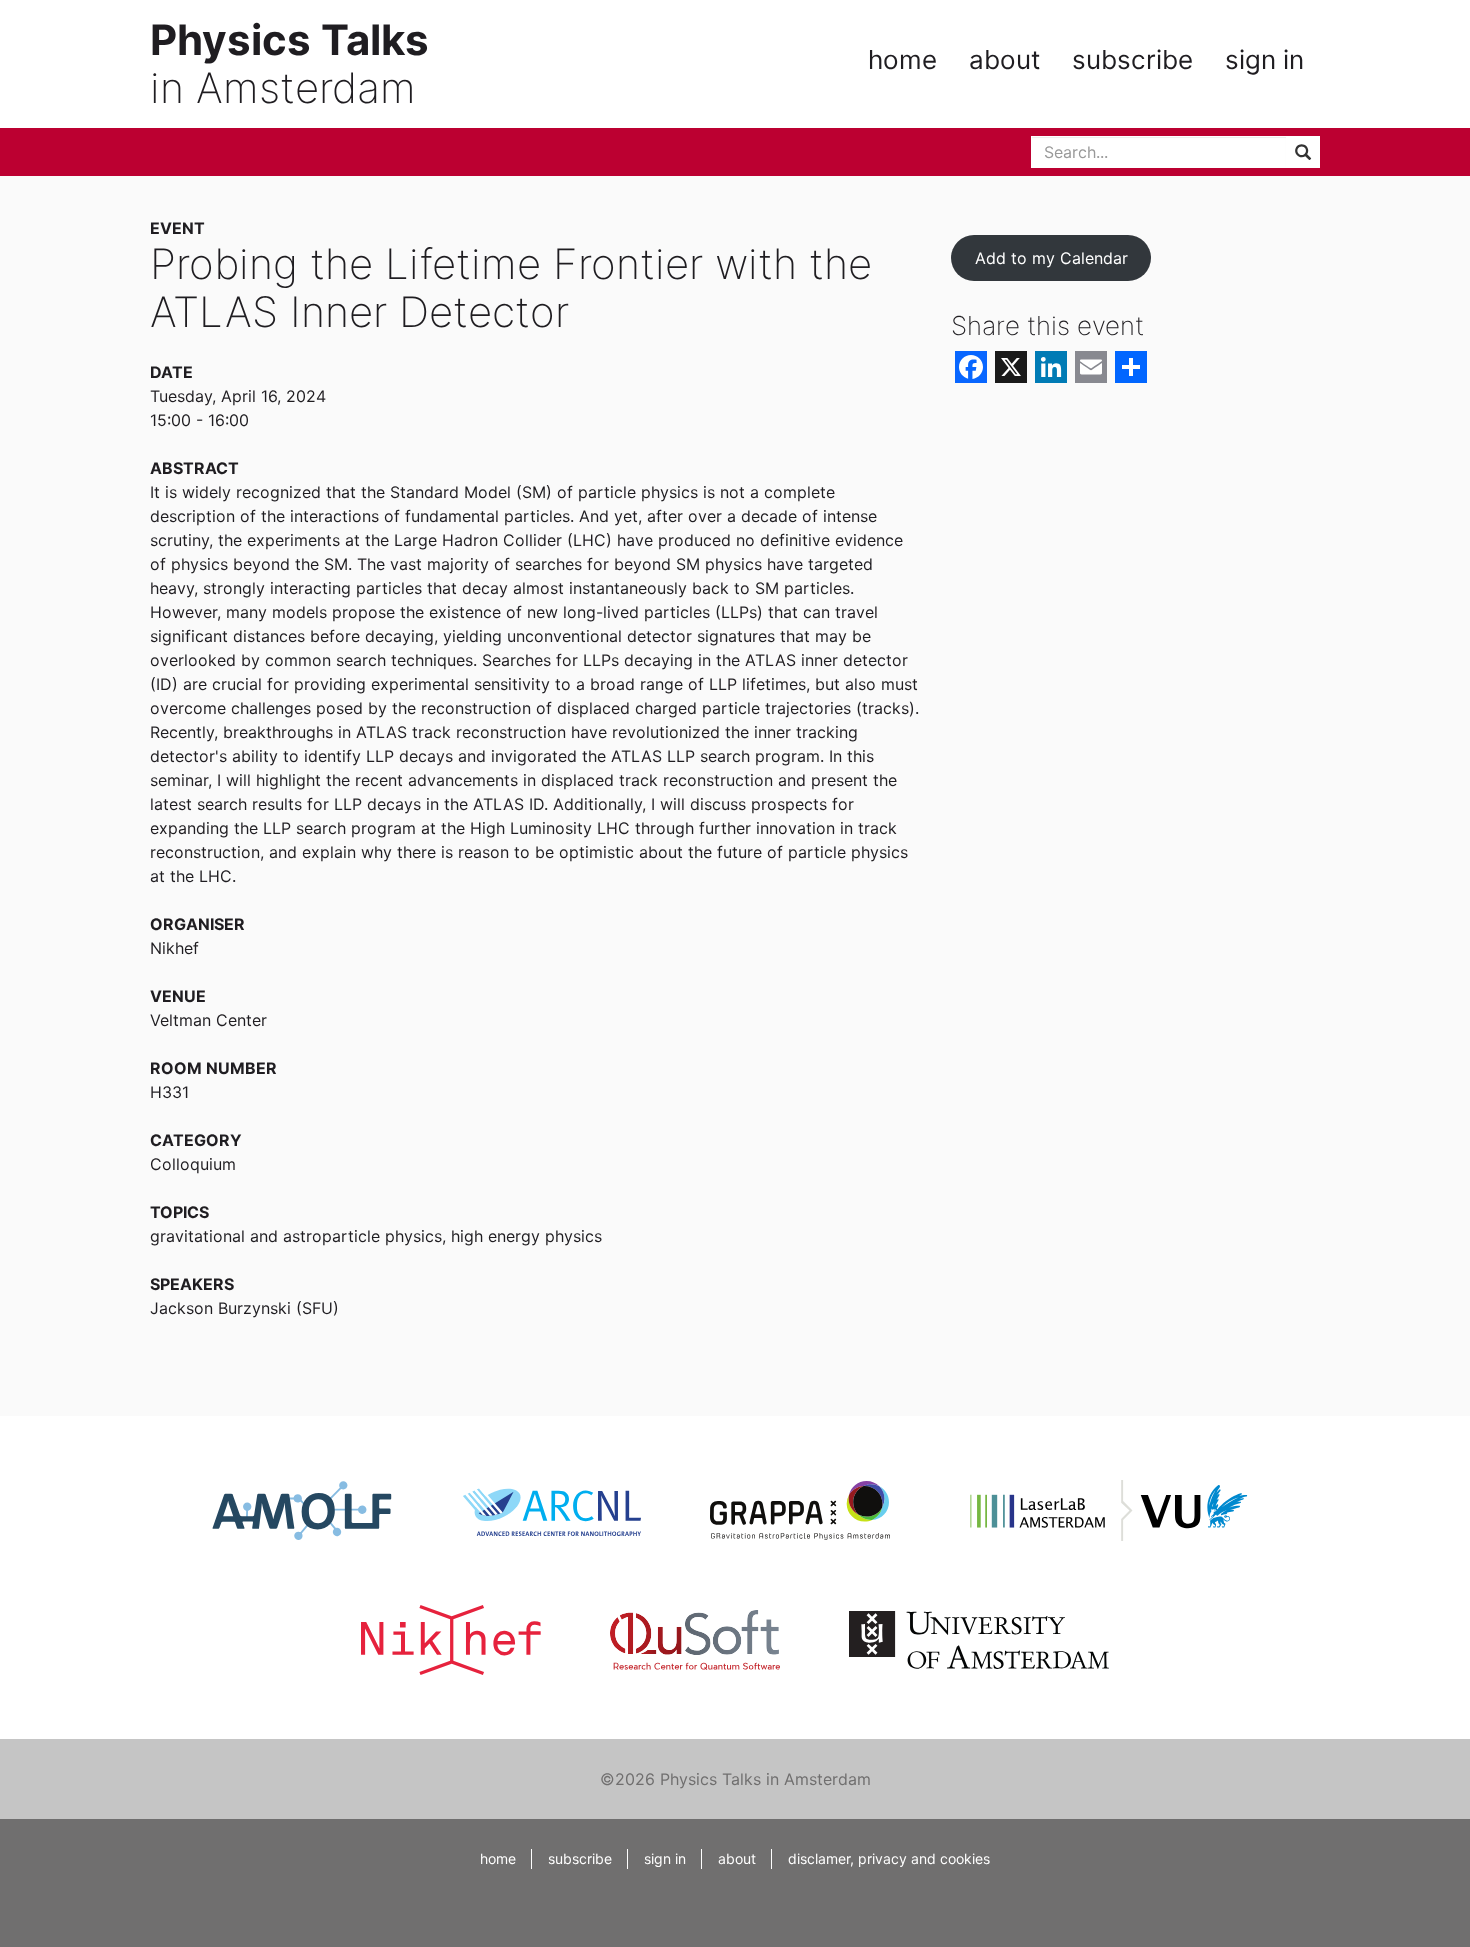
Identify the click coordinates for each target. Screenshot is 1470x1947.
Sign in (1264, 59)
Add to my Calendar (1051, 258)
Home (902, 59)
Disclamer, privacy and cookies (889, 1858)
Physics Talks (289, 39)
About (1004, 59)
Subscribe (1132, 59)
